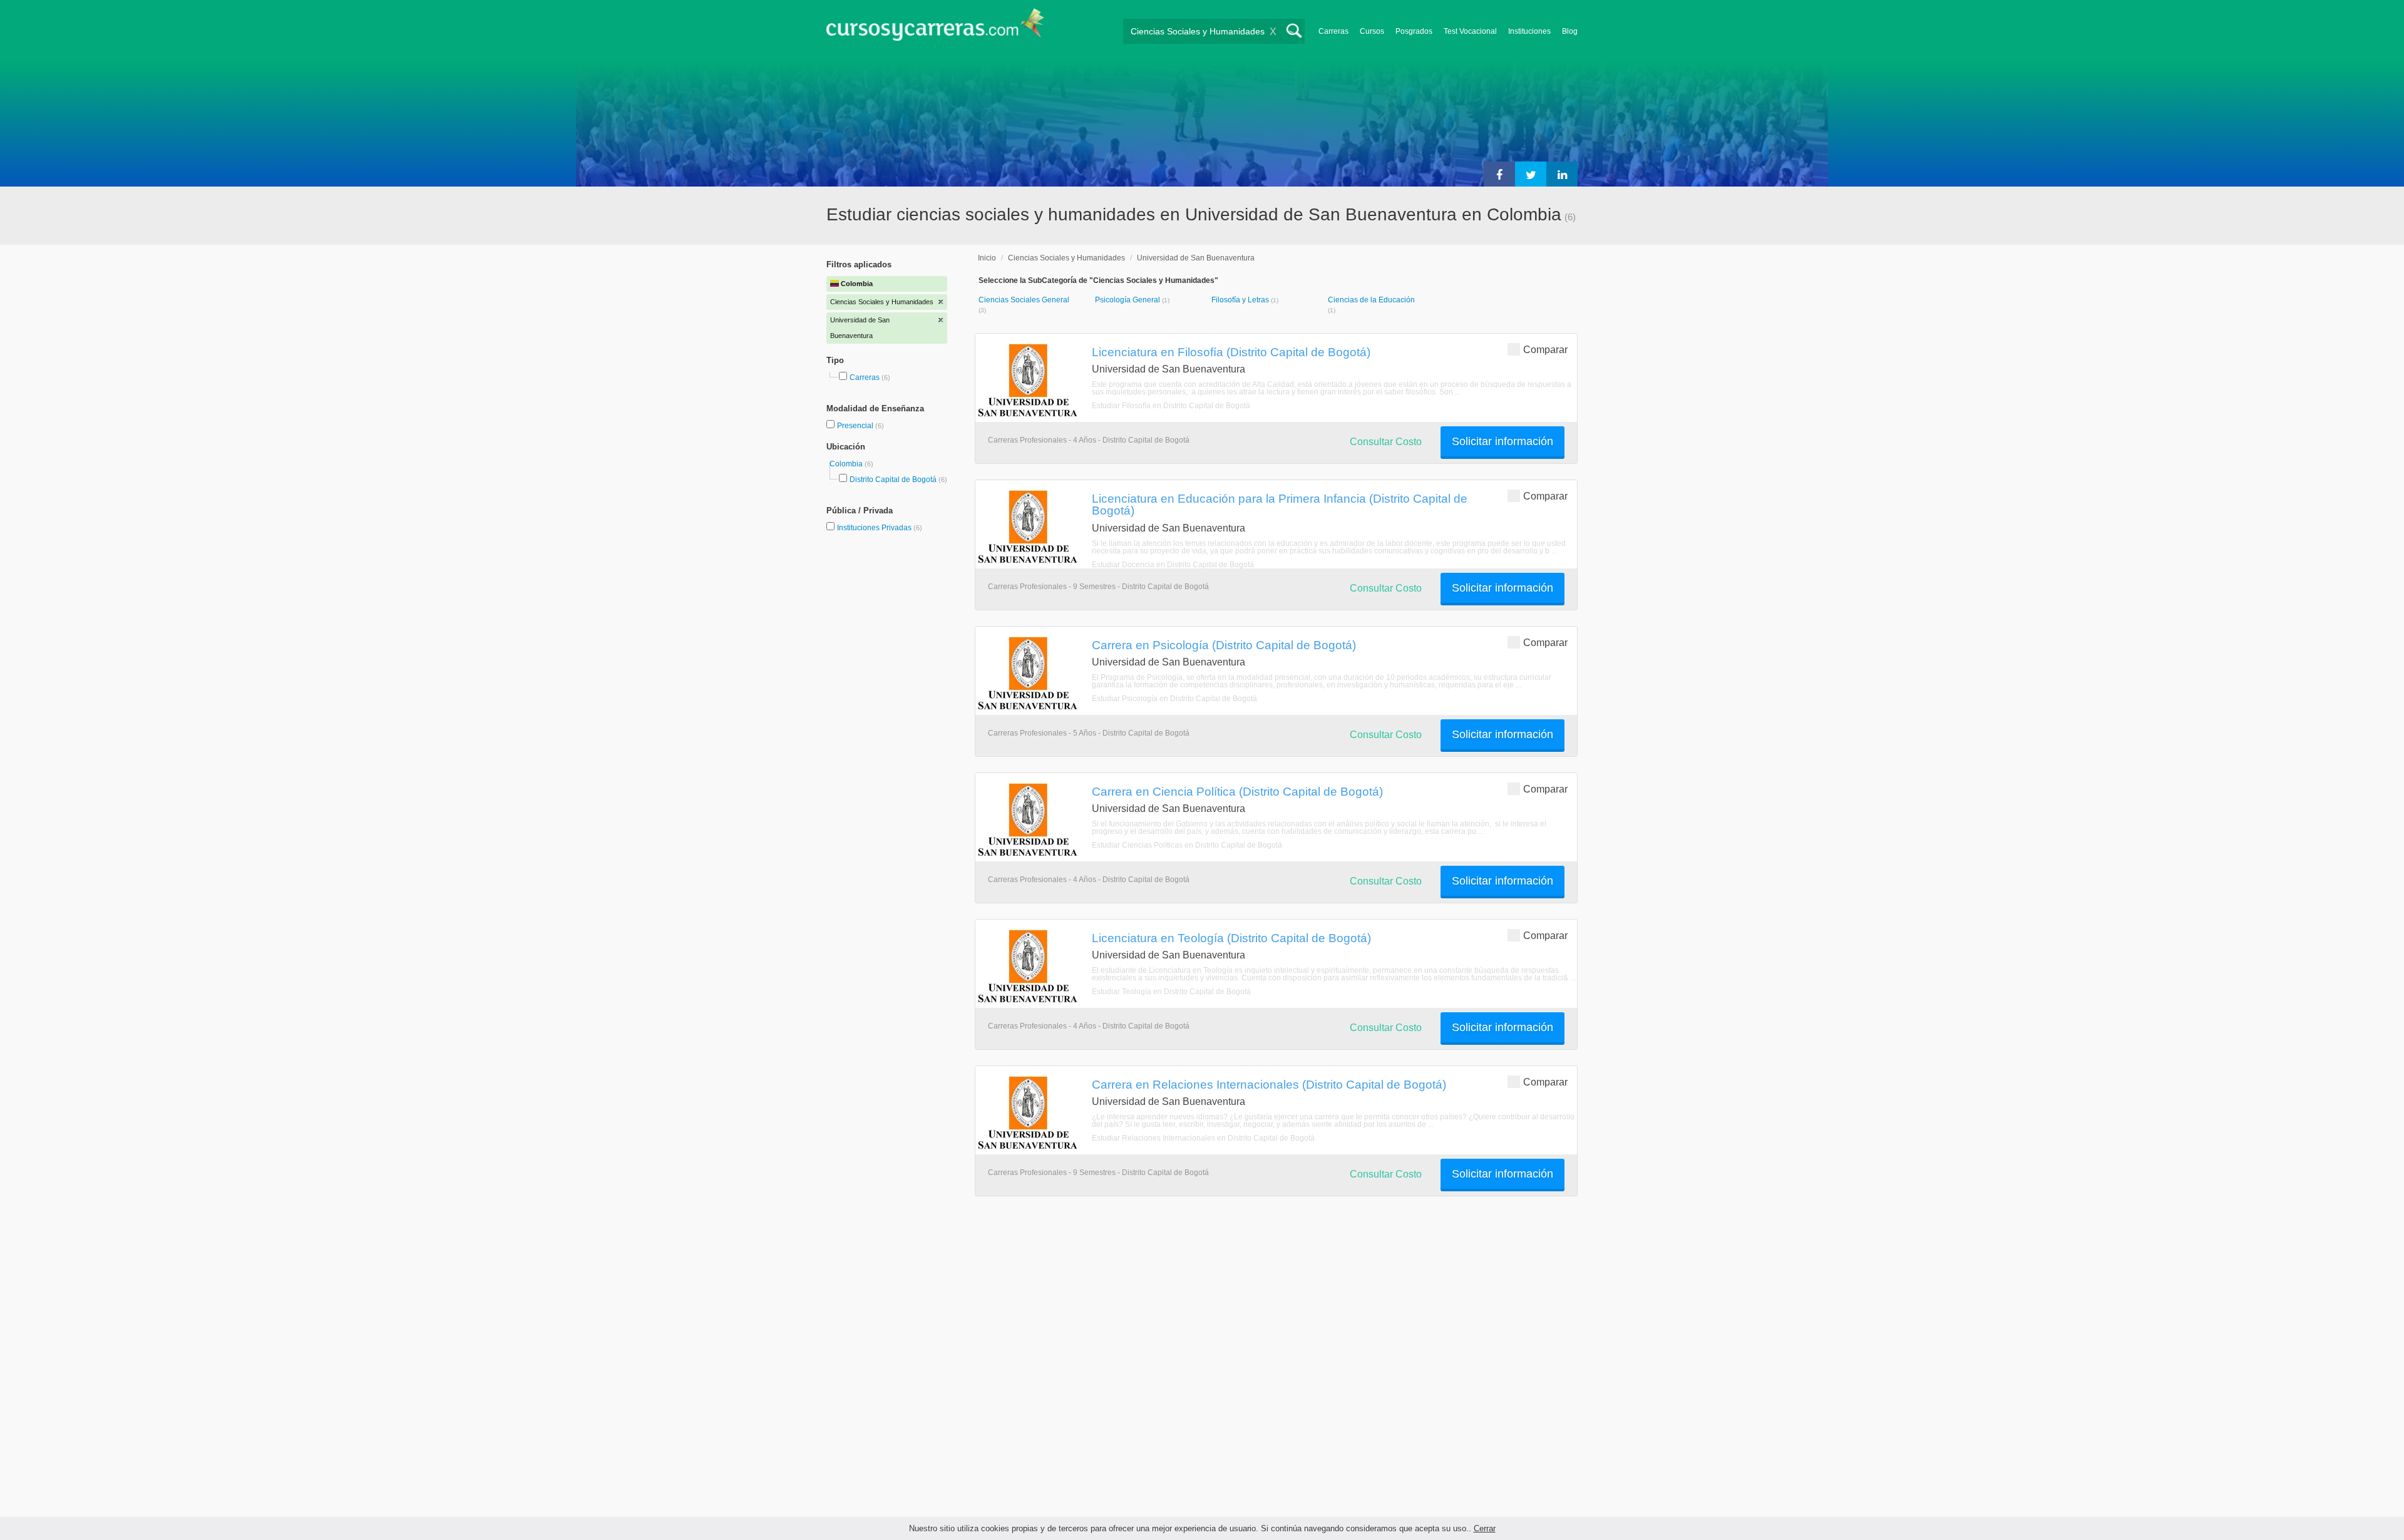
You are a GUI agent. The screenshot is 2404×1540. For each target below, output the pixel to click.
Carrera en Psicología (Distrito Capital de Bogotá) (1224, 645)
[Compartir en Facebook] (1499, 174)
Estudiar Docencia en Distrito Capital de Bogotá (1173, 565)
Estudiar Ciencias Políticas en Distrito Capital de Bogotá (1187, 845)
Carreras (1333, 31)
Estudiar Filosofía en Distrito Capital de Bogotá (1171, 406)
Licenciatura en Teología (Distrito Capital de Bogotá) (1231, 938)
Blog (1570, 31)
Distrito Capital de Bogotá (893, 480)
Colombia (847, 464)
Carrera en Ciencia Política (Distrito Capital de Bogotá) (1237, 791)
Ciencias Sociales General (1024, 300)
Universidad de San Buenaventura (1196, 258)
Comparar (1545, 350)
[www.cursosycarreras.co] (935, 28)
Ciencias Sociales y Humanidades (1066, 258)
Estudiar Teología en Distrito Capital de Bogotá (1171, 992)
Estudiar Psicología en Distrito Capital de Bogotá (1174, 699)
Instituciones (1529, 31)
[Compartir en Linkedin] (1562, 174)
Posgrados (1414, 31)
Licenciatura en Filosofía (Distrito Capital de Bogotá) (1231, 352)
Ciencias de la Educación (1371, 300)
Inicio (987, 258)
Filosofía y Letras (1241, 300)
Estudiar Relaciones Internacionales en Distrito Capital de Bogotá (1203, 1138)
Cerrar (1485, 1528)
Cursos (1372, 31)
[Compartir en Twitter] (1531, 174)
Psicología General (1128, 300)
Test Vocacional (1470, 31)
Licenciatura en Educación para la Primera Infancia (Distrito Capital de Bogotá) (1280, 504)
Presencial (856, 426)
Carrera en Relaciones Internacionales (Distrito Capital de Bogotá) (1269, 1084)
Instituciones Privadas (880, 528)
